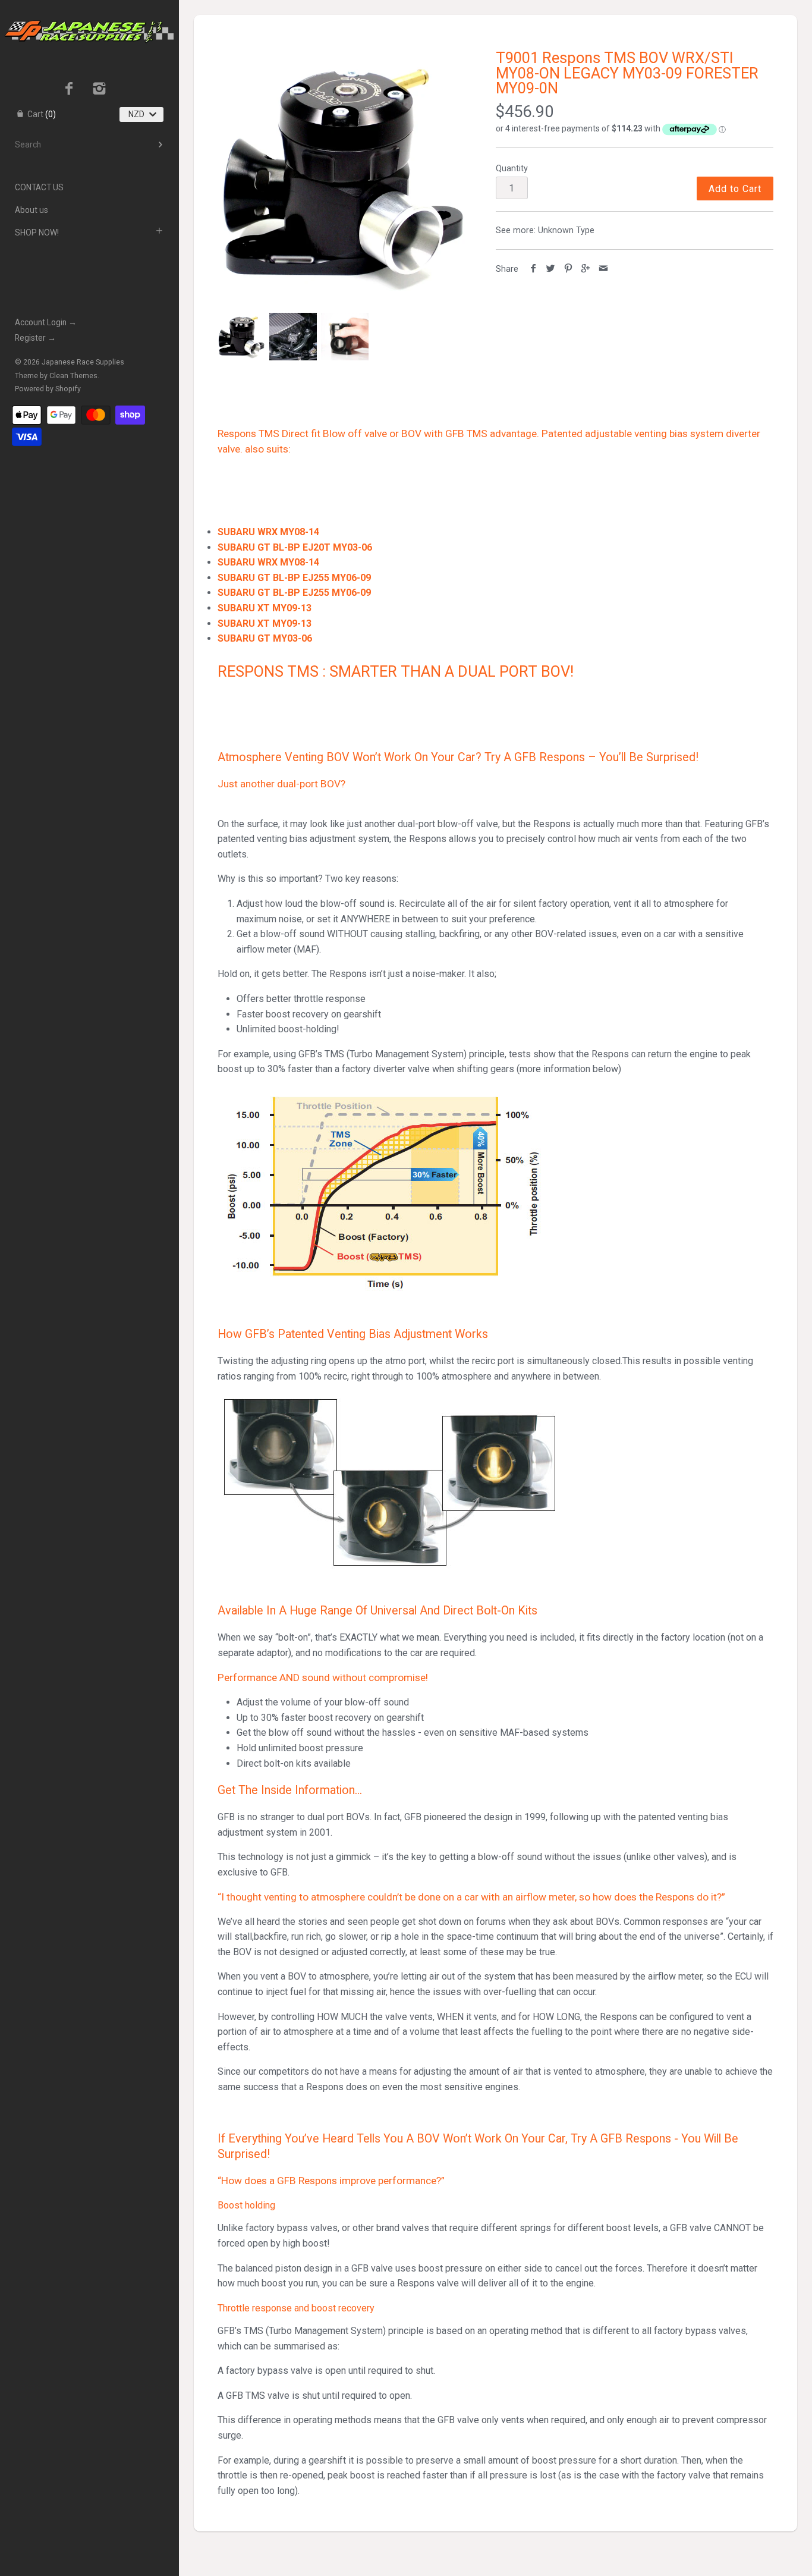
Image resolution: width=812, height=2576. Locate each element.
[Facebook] (69, 90)
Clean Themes (73, 376)
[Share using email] (604, 269)
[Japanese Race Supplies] (89, 11)
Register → (35, 338)
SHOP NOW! (37, 233)
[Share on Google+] (586, 269)
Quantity (512, 169)
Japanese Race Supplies (83, 362)
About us (32, 210)
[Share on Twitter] (551, 269)
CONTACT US (39, 187)
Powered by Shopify (48, 389)
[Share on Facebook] (534, 269)
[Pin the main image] (569, 269)
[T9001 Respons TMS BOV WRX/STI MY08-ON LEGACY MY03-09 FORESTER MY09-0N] (343, 176)
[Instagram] (100, 90)
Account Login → (46, 322)
